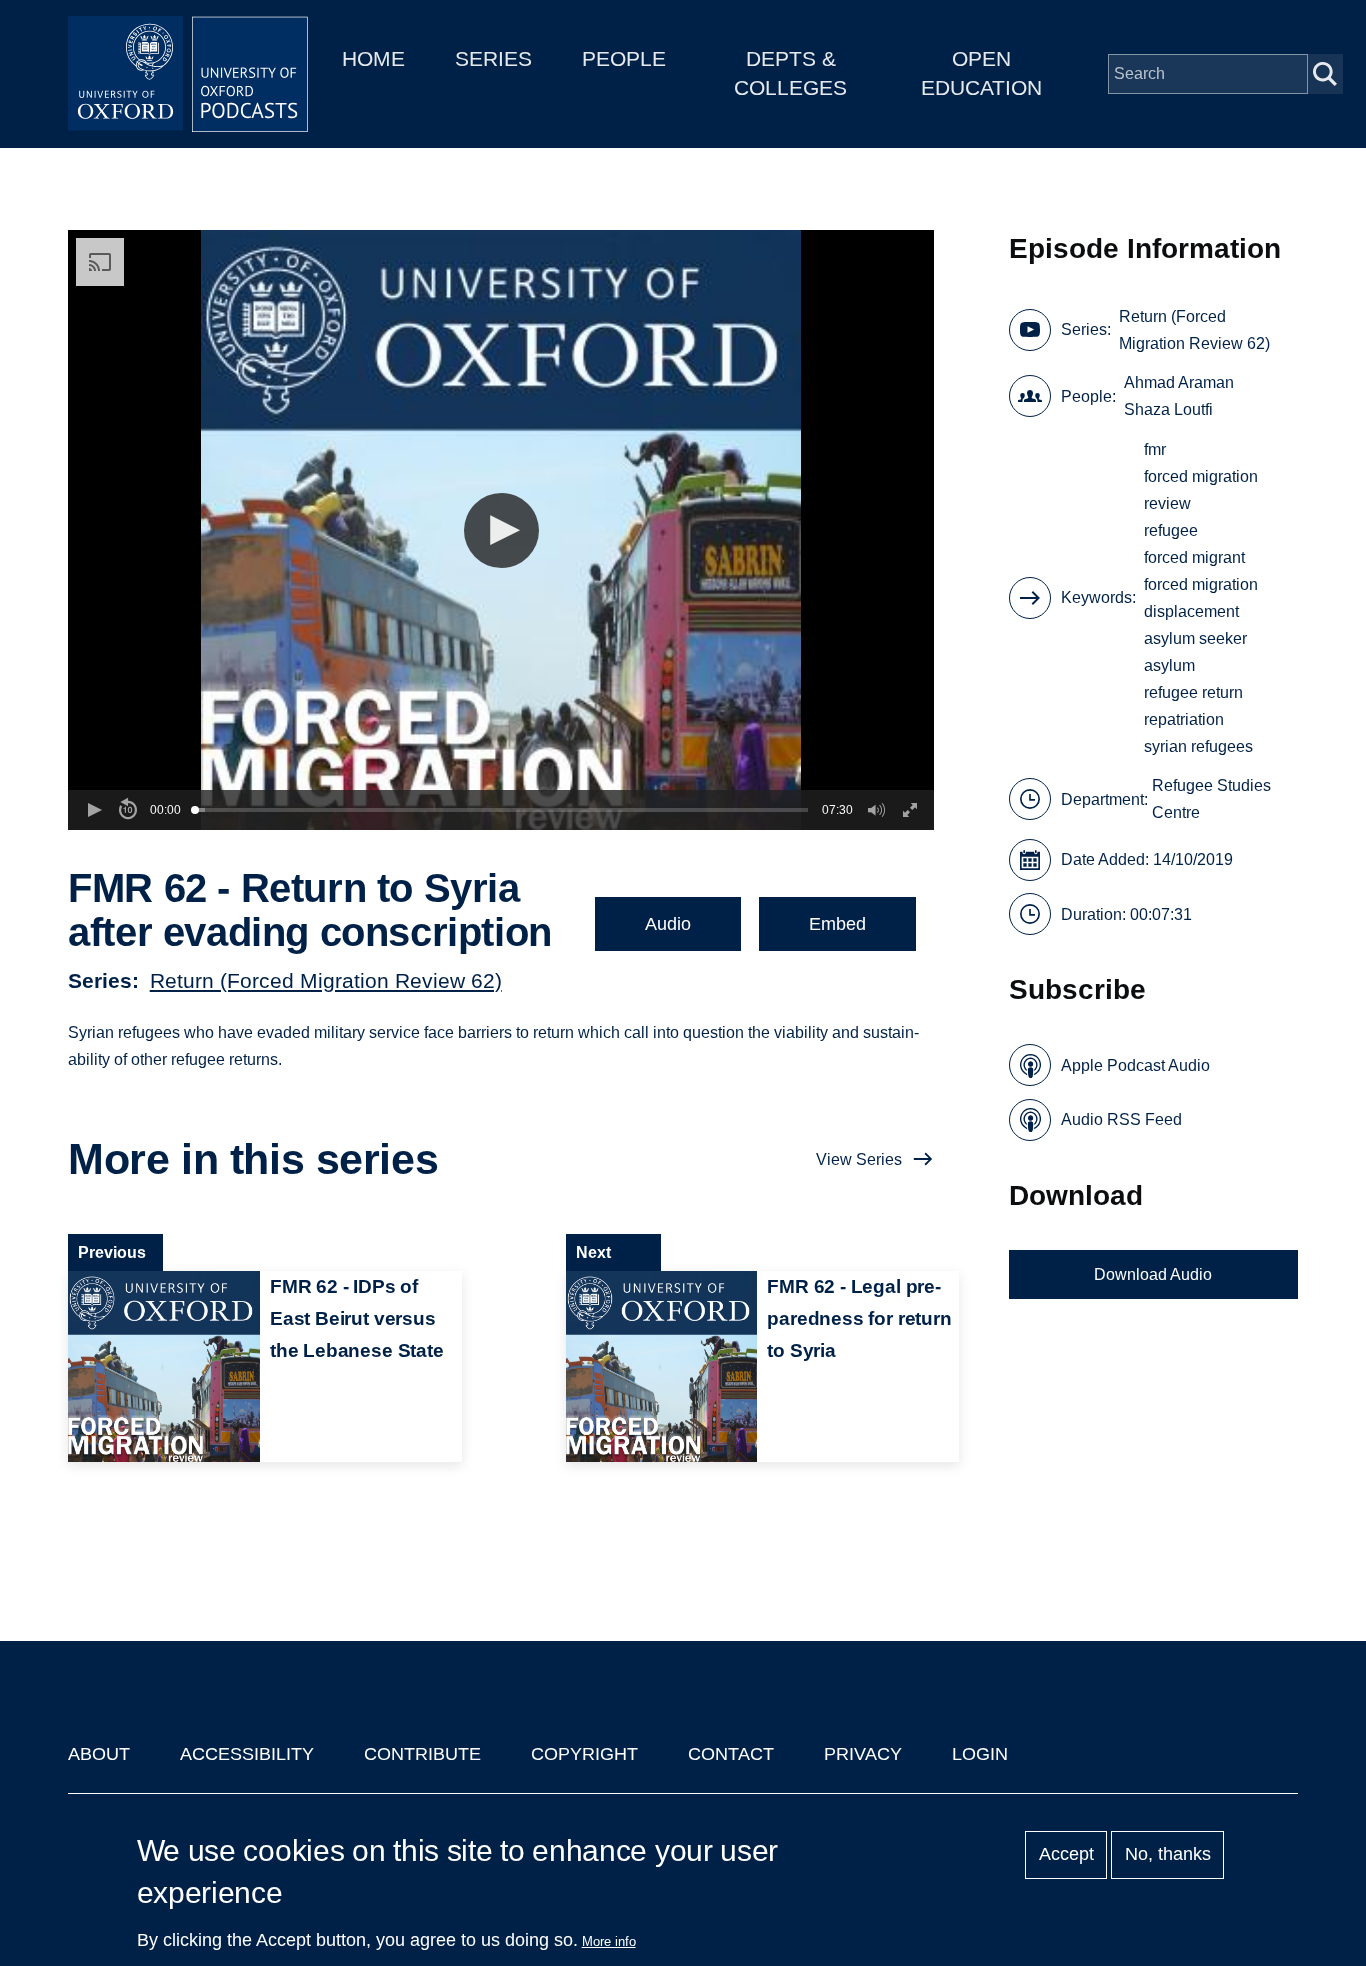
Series (493, 58)
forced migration (1201, 584)
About (99, 1754)
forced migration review (1201, 490)
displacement (1191, 611)
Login (980, 1754)
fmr (1155, 449)
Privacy (863, 1754)
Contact (731, 1754)
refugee (1171, 530)
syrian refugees (1198, 746)
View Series (859, 1159)
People (624, 58)
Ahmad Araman (1179, 382)
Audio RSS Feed (1121, 1119)
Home (373, 58)
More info (609, 1941)
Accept (1066, 1855)
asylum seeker (1195, 638)
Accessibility (247, 1754)
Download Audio (1153, 1274)
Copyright (584, 1754)
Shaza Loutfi (1168, 409)
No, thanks (1168, 1855)
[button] (501, 530)
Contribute (422, 1754)
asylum (1169, 665)
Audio (668, 924)
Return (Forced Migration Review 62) (326, 980)
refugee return (1193, 692)
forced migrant (1194, 557)
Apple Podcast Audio (1135, 1065)
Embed (837, 924)
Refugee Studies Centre (1211, 799)
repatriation (1184, 719)
